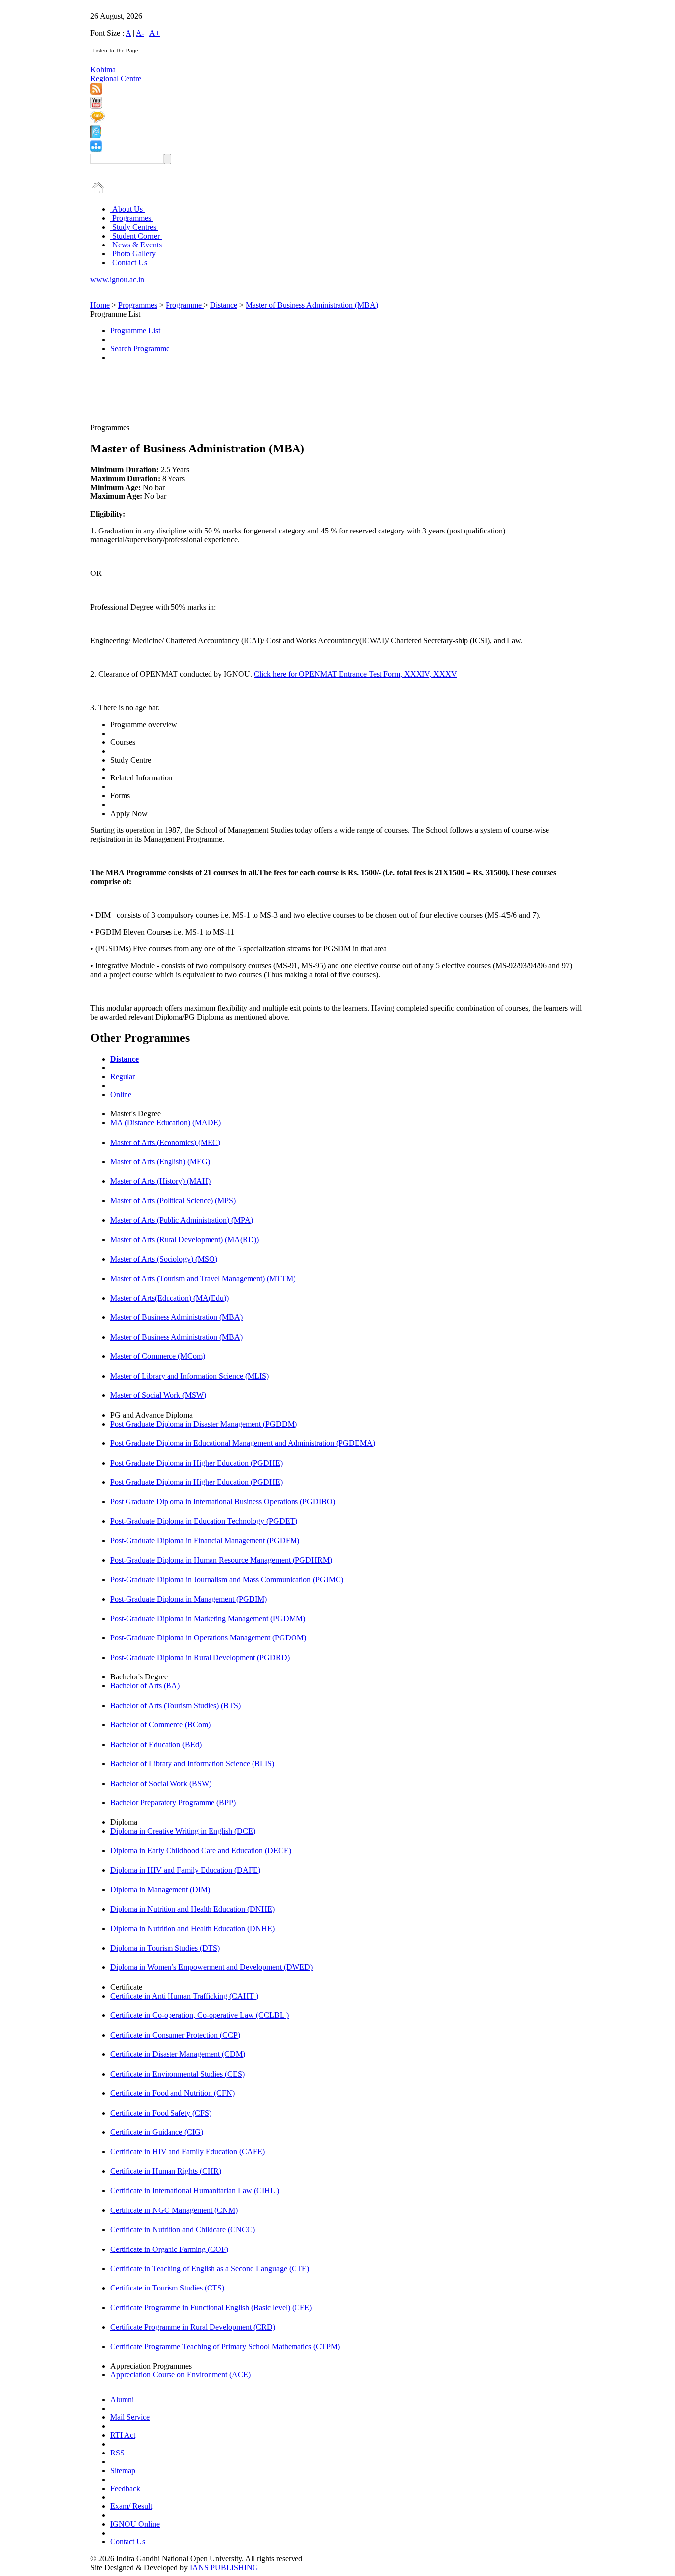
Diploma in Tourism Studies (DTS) (165, 1948)
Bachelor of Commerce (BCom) (160, 1725)
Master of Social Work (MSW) (158, 1395)
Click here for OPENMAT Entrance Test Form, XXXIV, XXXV (356, 674)
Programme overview (144, 724)
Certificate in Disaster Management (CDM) (178, 2054)
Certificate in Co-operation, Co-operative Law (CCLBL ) (199, 2015)
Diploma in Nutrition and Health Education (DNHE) (192, 1909)
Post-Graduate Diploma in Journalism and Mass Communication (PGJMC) (227, 1579)
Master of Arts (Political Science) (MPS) (173, 1201)
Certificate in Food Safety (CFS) (161, 2113)
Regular (123, 1077)
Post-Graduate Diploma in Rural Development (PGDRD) (200, 1657)
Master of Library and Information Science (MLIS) (190, 1376)
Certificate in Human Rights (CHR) (166, 2171)
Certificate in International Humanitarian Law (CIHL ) (195, 2190)
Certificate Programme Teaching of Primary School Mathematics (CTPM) (225, 2347)
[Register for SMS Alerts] (98, 121)
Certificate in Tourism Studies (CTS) (167, 2288)
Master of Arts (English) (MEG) (160, 1162)
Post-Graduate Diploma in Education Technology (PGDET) (204, 1521)
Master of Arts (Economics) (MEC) (165, 1142)
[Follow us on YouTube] (96, 106)
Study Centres (134, 227)
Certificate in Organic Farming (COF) (169, 2249)
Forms (120, 796)
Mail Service (130, 2417)
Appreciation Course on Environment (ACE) (180, 2375)
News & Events (137, 245)
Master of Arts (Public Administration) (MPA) (182, 1220)
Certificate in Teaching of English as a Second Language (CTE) (210, 2269)
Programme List (135, 331)
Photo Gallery (134, 254)
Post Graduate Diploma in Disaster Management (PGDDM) (204, 1424)
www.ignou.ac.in (117, 279)
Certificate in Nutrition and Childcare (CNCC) (183, 2229)
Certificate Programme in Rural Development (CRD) (193, 2327)
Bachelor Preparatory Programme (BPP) (173, 1803)
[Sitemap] (96, 149)
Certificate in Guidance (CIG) (157, 2132)
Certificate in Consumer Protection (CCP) (175, 2035)
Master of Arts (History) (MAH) (160, 1181)
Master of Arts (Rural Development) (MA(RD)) (185, 1240)
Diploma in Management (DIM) (160, 1890)
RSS (117, 2453)
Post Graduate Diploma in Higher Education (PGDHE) (196, 1463)
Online (121, 1094)
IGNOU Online (135, 2524)
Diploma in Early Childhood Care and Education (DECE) (201, 1851)
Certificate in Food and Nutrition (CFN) (172, 2093)
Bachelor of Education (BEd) (156, 1744)
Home (100, 305)
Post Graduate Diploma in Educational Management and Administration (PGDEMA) (243, 1443)
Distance (224, 305)
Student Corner (136, 236)
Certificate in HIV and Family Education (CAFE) (188, 2151)
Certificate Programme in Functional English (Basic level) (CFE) (211, 2308)
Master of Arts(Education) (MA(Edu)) (169, 1298)
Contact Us (130, 263)
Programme (185, 305)
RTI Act (123, 2435)
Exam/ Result (131, 2506)
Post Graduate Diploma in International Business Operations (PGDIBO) (223, 1501)
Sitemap (123, 2471)
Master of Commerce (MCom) (158, 1356)
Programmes (132, 218)
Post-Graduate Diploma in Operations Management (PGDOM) (208, 1638)
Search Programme (140, 348)
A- (140, 33)
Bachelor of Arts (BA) (145, 1686)
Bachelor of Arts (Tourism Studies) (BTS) (175, 1705)
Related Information (141, 778)
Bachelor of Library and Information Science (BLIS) (192, 1764)
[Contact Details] (96, 136)
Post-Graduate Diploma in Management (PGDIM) (189, 1599)
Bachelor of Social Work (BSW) (161, 1783)
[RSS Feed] (96, 92)
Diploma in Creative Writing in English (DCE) (183, 1831)
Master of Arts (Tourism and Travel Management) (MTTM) (203, 1279)
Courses (123, 742)
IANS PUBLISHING (224, 2567)
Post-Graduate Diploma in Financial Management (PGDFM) (205, 1540)
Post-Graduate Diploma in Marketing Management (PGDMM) (208, 1618)
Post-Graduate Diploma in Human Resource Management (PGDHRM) (221, 1560)
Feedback (125, 2488)
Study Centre (131, 760)
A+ (154, 33)
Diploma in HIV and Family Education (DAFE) (185, 1870)
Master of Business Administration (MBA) (312, 305)
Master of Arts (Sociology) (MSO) (164, 1259)
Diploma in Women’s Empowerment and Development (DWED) (211, 1967)
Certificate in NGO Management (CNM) (174, 2210)
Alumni (122, 2399)
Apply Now (129, 813)
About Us (127, 209)
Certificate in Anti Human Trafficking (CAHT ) (184, 1996)
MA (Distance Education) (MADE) (166, 1123)
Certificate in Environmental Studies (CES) (177, 2074)
